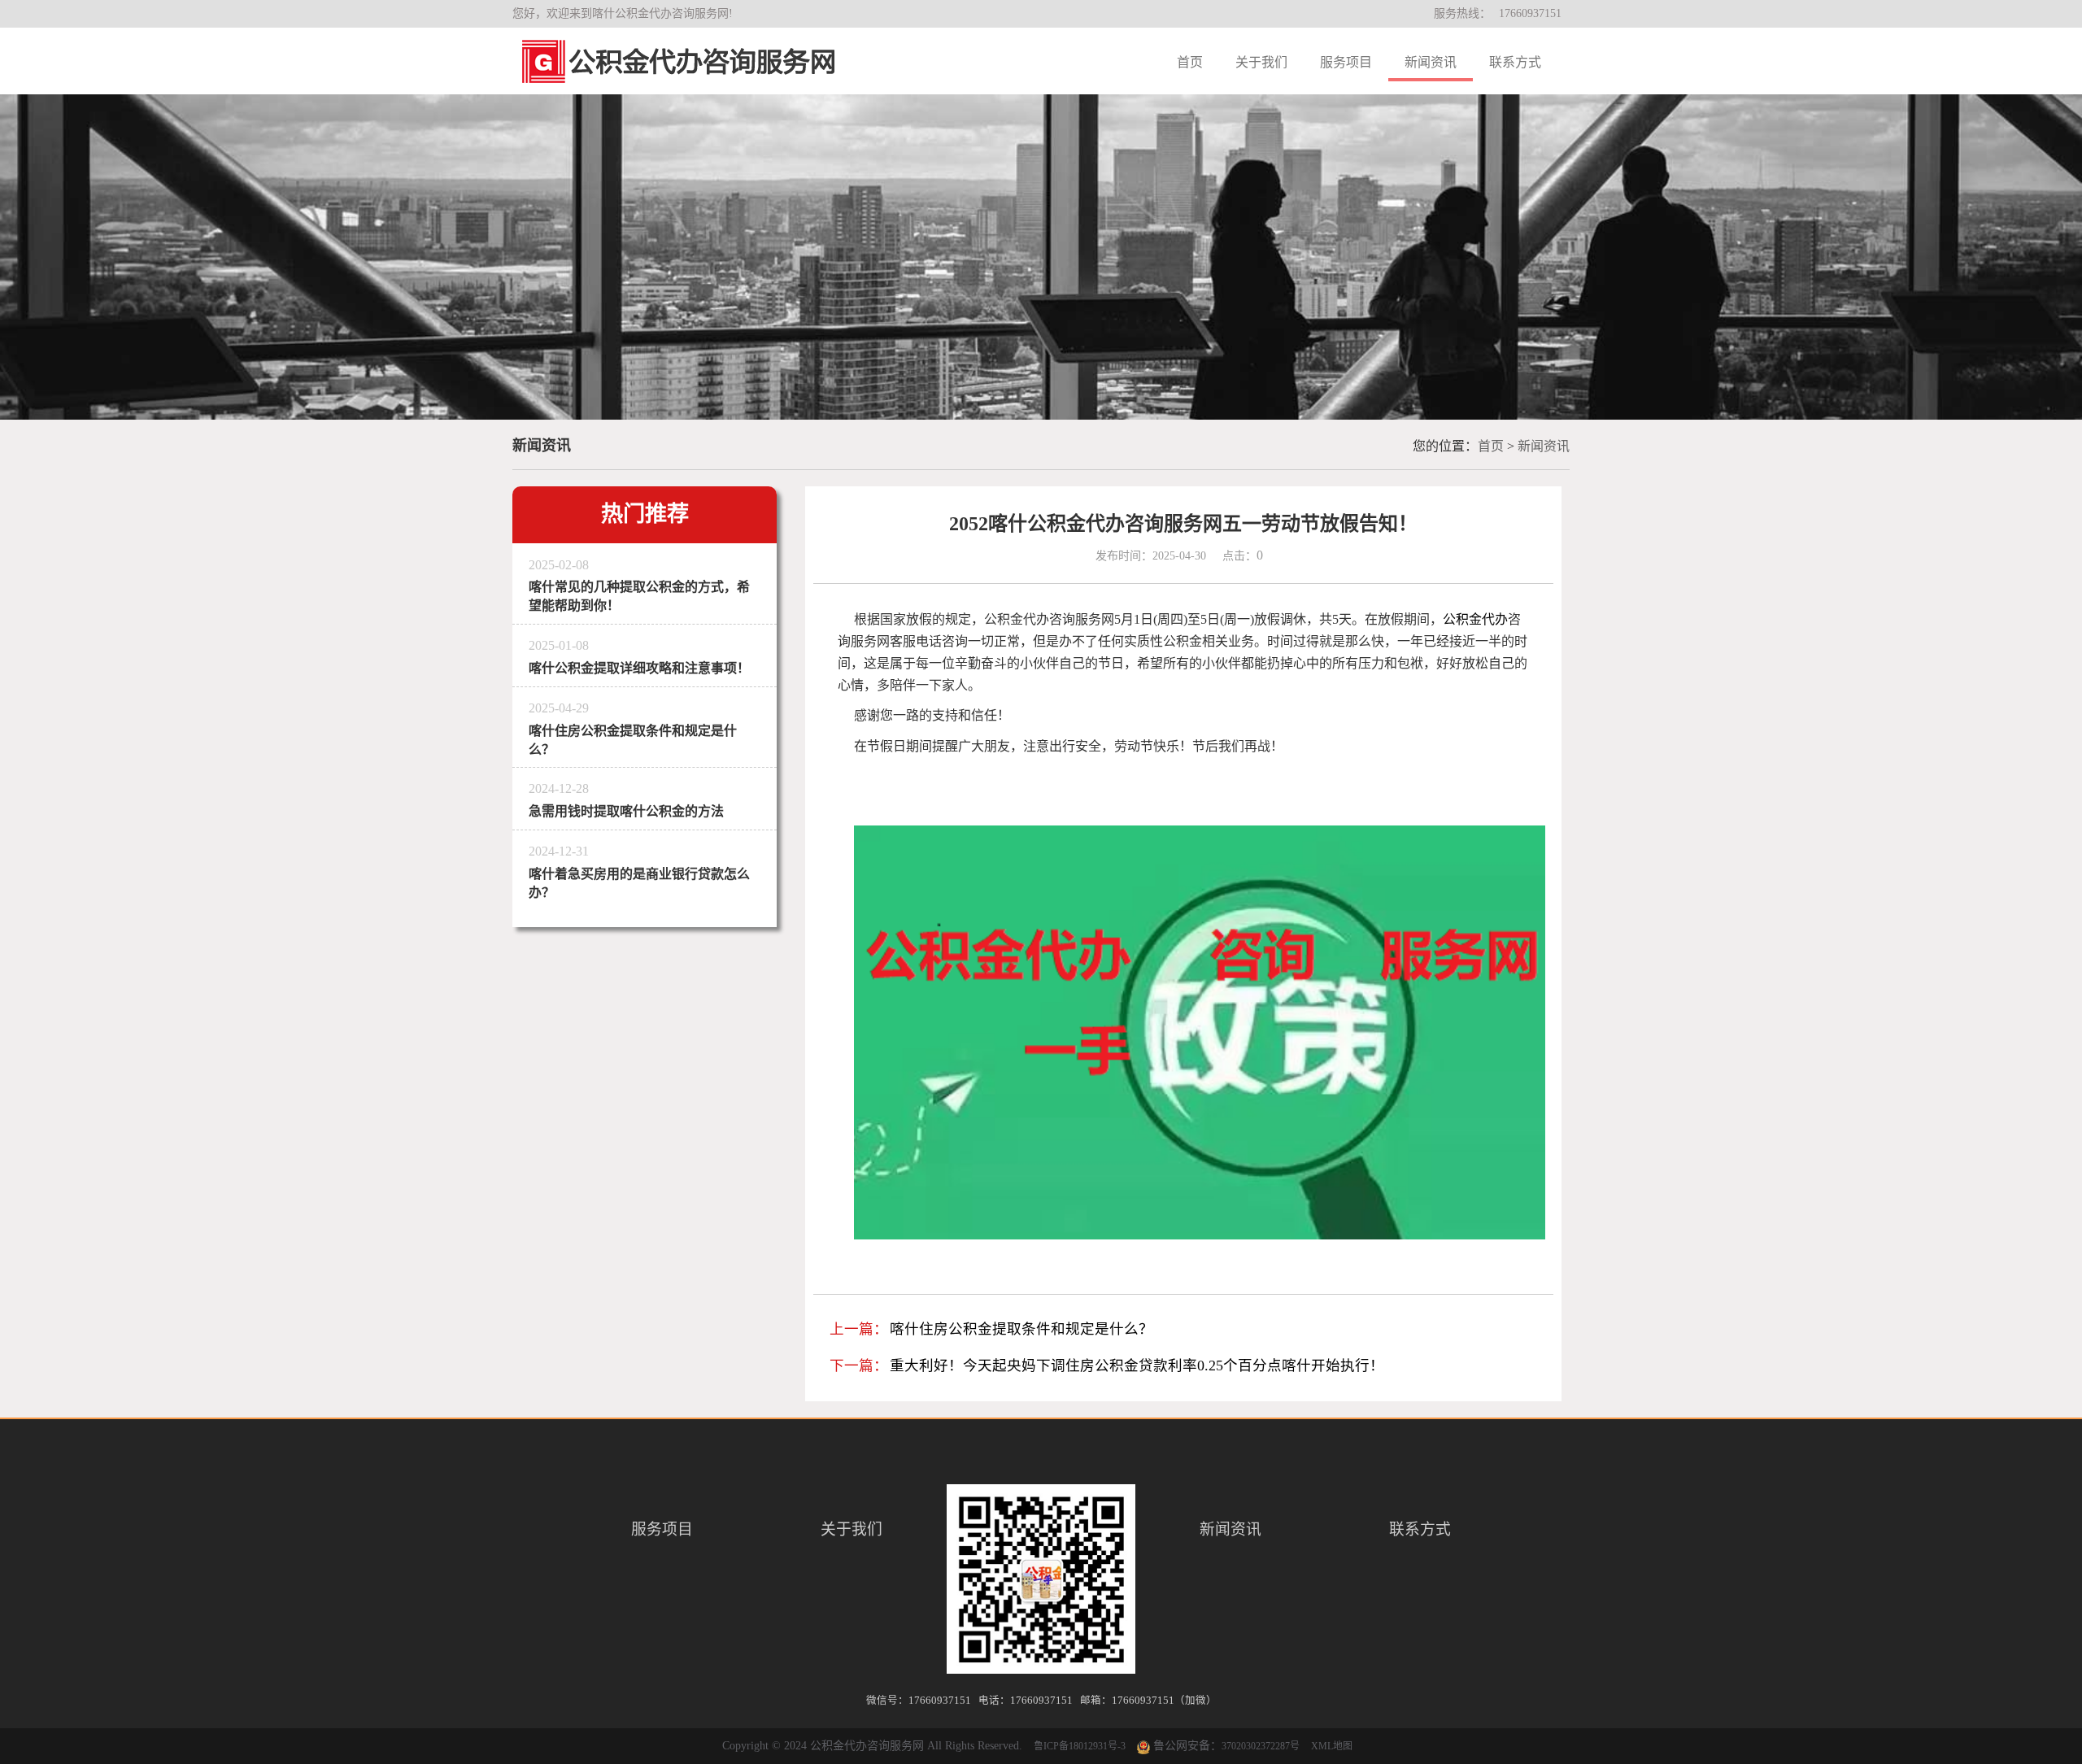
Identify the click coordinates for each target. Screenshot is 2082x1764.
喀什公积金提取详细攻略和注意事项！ (639, 657)
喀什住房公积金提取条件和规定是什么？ (633, 729)
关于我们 (1261, 62)
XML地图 (1332, 1746)
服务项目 (1346, 62)
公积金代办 (1475, 619)
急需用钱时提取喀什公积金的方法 (626, 800)
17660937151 (1530, 13)
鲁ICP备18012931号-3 (1080, 1746)
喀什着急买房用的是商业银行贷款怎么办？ (639, 872)
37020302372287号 (1261, 1746)
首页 (1190, 62)
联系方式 (1515, 62)
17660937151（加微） (1164, 1701)
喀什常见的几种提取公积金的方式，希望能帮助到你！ (639, 586)
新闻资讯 (1431, 62)
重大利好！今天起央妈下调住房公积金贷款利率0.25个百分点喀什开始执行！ (1137, 1365)
